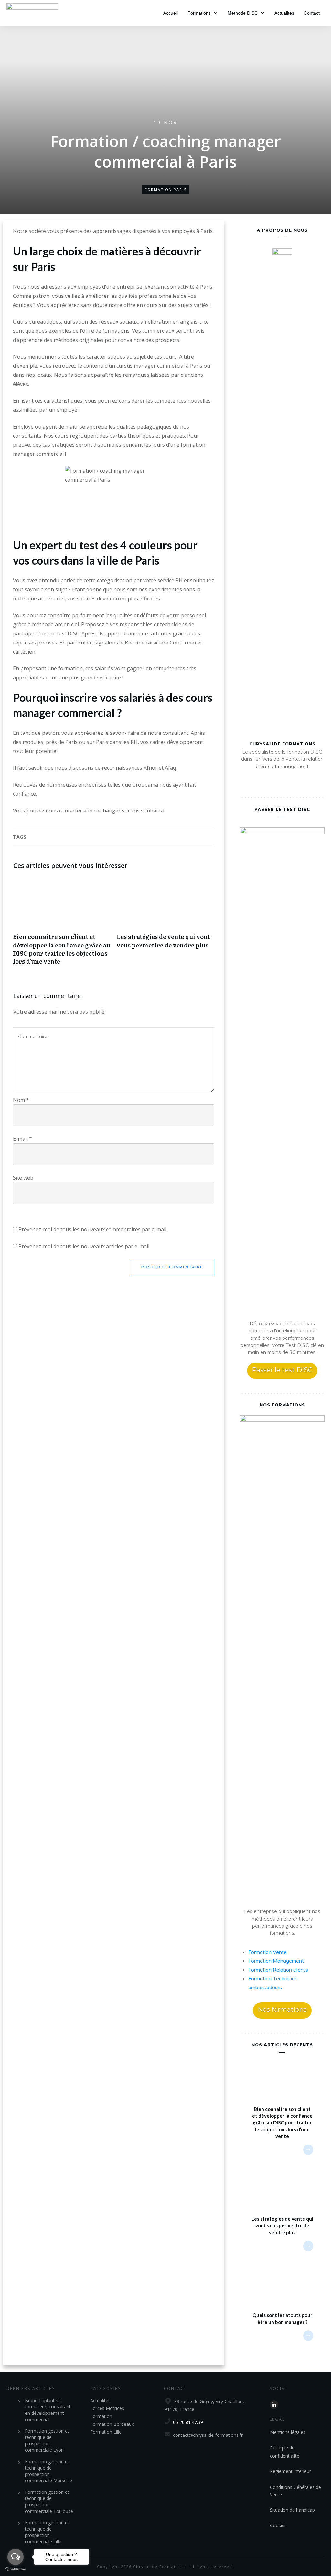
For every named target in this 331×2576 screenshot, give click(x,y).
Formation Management (276, 1961)
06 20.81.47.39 (188, 2422)
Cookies (278, 2525)
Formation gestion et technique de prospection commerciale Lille (47, 2532)
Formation (101, 2416)
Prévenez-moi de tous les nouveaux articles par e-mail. (84, 1246)
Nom (21, 1100)
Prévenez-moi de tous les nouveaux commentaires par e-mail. (93, 1229)
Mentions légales (288, 2432)
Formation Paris (166, 190)
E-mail (22, 1139)
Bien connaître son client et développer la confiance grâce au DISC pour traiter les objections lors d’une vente (62, 924)
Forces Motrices (107, 2408)
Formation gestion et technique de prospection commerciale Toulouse (49, 2502)
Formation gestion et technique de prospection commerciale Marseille (48, 2471)
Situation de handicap (292, 2510)
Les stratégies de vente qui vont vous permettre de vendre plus (165, 924)
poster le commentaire (172, 1267)
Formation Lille (106, 2432)
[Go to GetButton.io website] (16, 2569)
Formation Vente (267, 1952)
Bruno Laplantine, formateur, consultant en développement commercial (48, 2410)
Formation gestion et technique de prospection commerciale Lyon (47, 2440)
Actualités (100, 2400)
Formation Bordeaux (112, 2424)
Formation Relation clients (278, 1970)
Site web (23, 1178)
